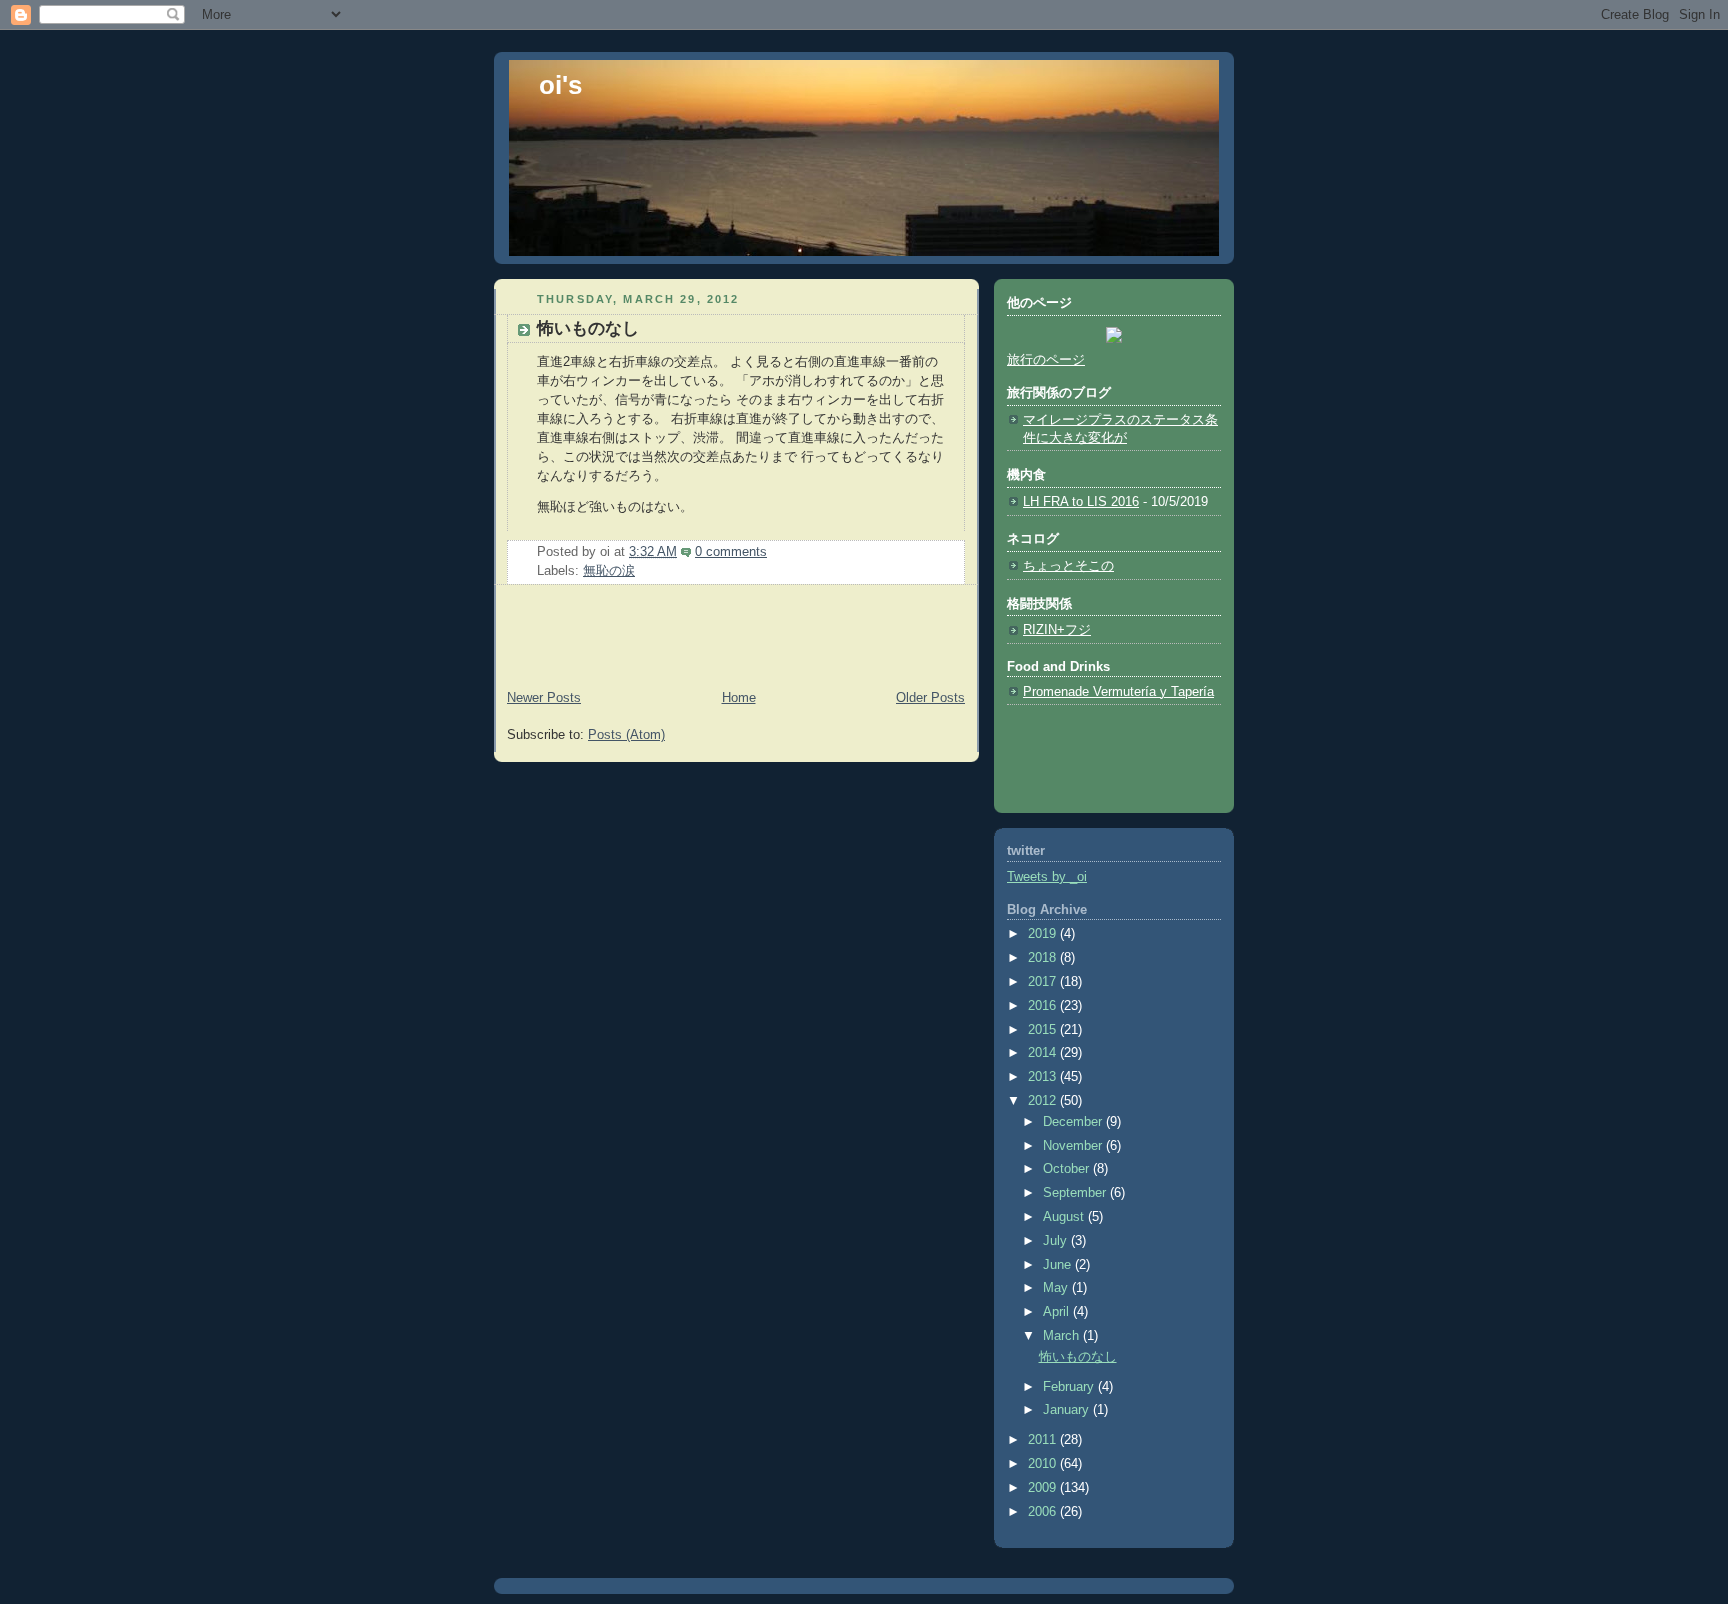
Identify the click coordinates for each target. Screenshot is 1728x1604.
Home (739, 698)
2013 (1044, 1077)
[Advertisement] (611, 640)
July (1057, 1241)
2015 (1044, 1030)
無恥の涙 (609, 571)
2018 (1044, 958)
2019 (1044, 934)
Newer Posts (544, 698)
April (1058, 1312)
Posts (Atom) (626, 735)
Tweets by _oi (1047, 877)
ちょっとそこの (1068, 566)
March (1063, 1336)
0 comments (731, 552)
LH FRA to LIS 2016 (1081, 502)
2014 (1044, 1053)
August (1065, 1217)
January (1068, 1410)
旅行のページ (1046, 360)
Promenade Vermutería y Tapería (1118, 692)
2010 (1044, 1464)
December (1074, 1122)
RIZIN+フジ (1057, 630)
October (1068, 1169)
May (1057, 1288)
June (1059, 1265)
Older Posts (930, 698)
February (1070, 1387)
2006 (1044, 1512)
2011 (1044, 1440)
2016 (1044, 1006)
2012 (1044, 1101)
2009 (1044, 1488)
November (1074, 1146)
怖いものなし (588, 328)
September (1076, 1193)
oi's (560, 85)
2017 (1044, 982)
